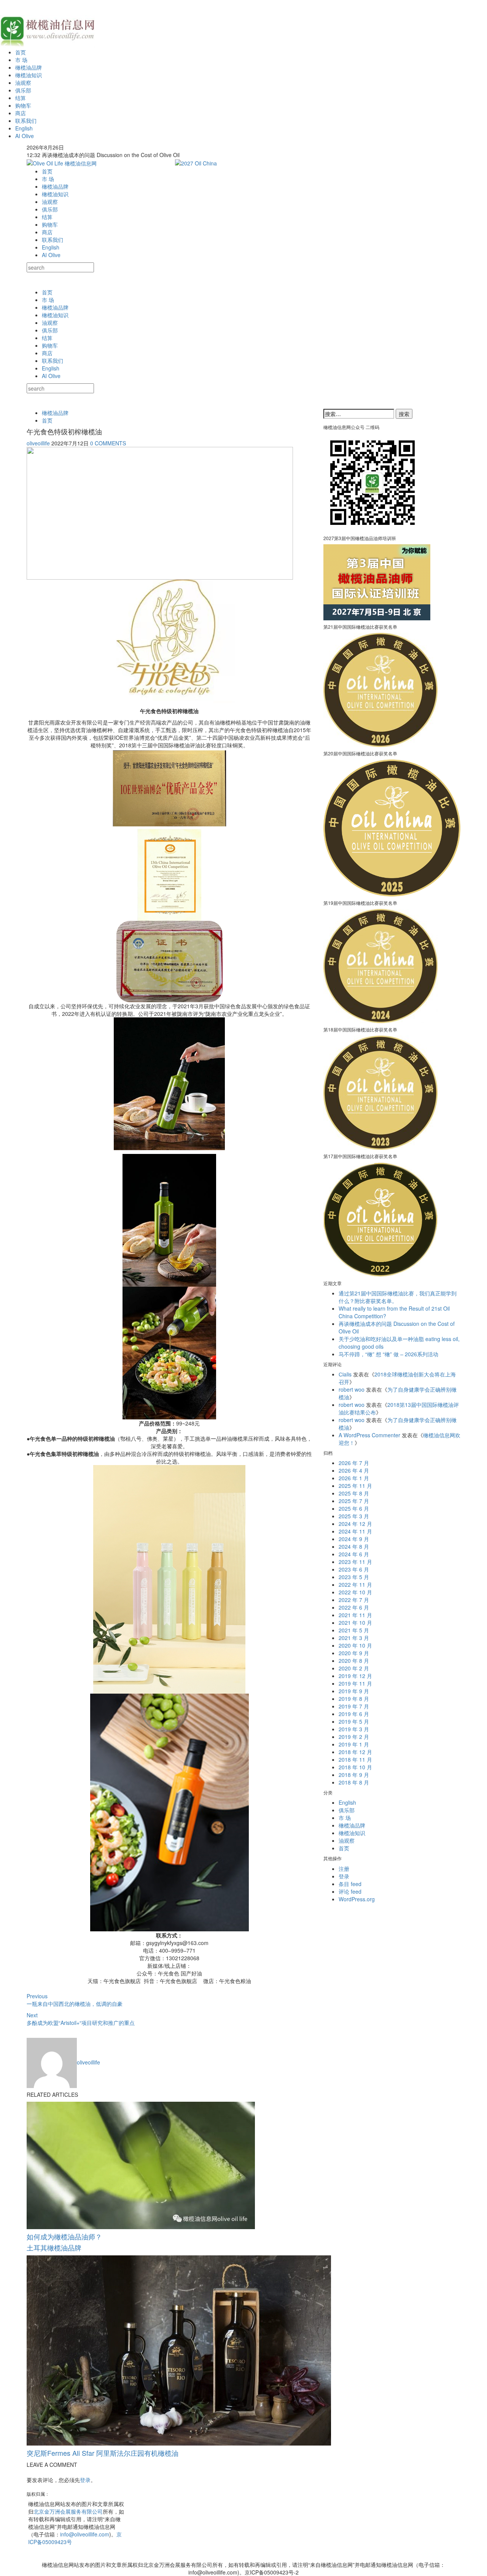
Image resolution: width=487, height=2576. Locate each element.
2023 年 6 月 (354, 1569)
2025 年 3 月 (354, 1516)
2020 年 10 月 (355, 1645)
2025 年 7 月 (354, 1501)
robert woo (352, 1389)
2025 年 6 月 (354, 1508)
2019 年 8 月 (354, 1699)
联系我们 (26, 121)
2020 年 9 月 (354, 1653)
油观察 (23, 83)
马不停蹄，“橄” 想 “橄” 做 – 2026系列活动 (388, 1354)
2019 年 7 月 (354, 1706)
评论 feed (350, 1891)
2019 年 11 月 (355, 1683)
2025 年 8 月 (354, 1493)
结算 (21, 98)
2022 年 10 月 (355, 1592)
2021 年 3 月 (354, 1638)
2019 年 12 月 (355, 1676)
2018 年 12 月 (355, 1752)
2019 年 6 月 (354, 1714)
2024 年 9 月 (354, 1539)
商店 (21, 113)
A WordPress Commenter (369, 1435)
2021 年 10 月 (355, 1623)
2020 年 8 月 (354, 1661)
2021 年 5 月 (354, 1630)
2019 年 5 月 (354, 1721)
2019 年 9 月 (354, 1691)
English (24, 128)
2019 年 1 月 (354, 1744)
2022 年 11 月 (355, 1584)
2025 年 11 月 (355, 1486)
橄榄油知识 (29, 75)
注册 (344, 1869)
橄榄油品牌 (29, 67)
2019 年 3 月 (354, 1729)
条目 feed (350, 1884)
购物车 (23, 105)
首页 (21, 52)
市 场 (21, 60)
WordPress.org (357, 1899)
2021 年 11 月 (355, 1615)
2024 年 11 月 (355, 1531)
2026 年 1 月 (354, 1478)
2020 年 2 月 (354, 1668)
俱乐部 (23, 90)
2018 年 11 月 (355, 1759)
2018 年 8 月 (354, 1782)
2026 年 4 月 (354, 1470)
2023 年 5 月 (354, 1577)
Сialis (345, 1374)
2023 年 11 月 (355, 1562)
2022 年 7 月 (354, 1600)
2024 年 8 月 (354, 1546)
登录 (85, 2480)
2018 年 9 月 (354, 1775)
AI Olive (25, 136)
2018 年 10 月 (355, 1767)
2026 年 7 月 (354, 1463)
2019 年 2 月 (354, 1737)
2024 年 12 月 (355, 1524)
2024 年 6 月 (354, 1554)
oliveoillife (38, 443)
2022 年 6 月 (354, 1607)
